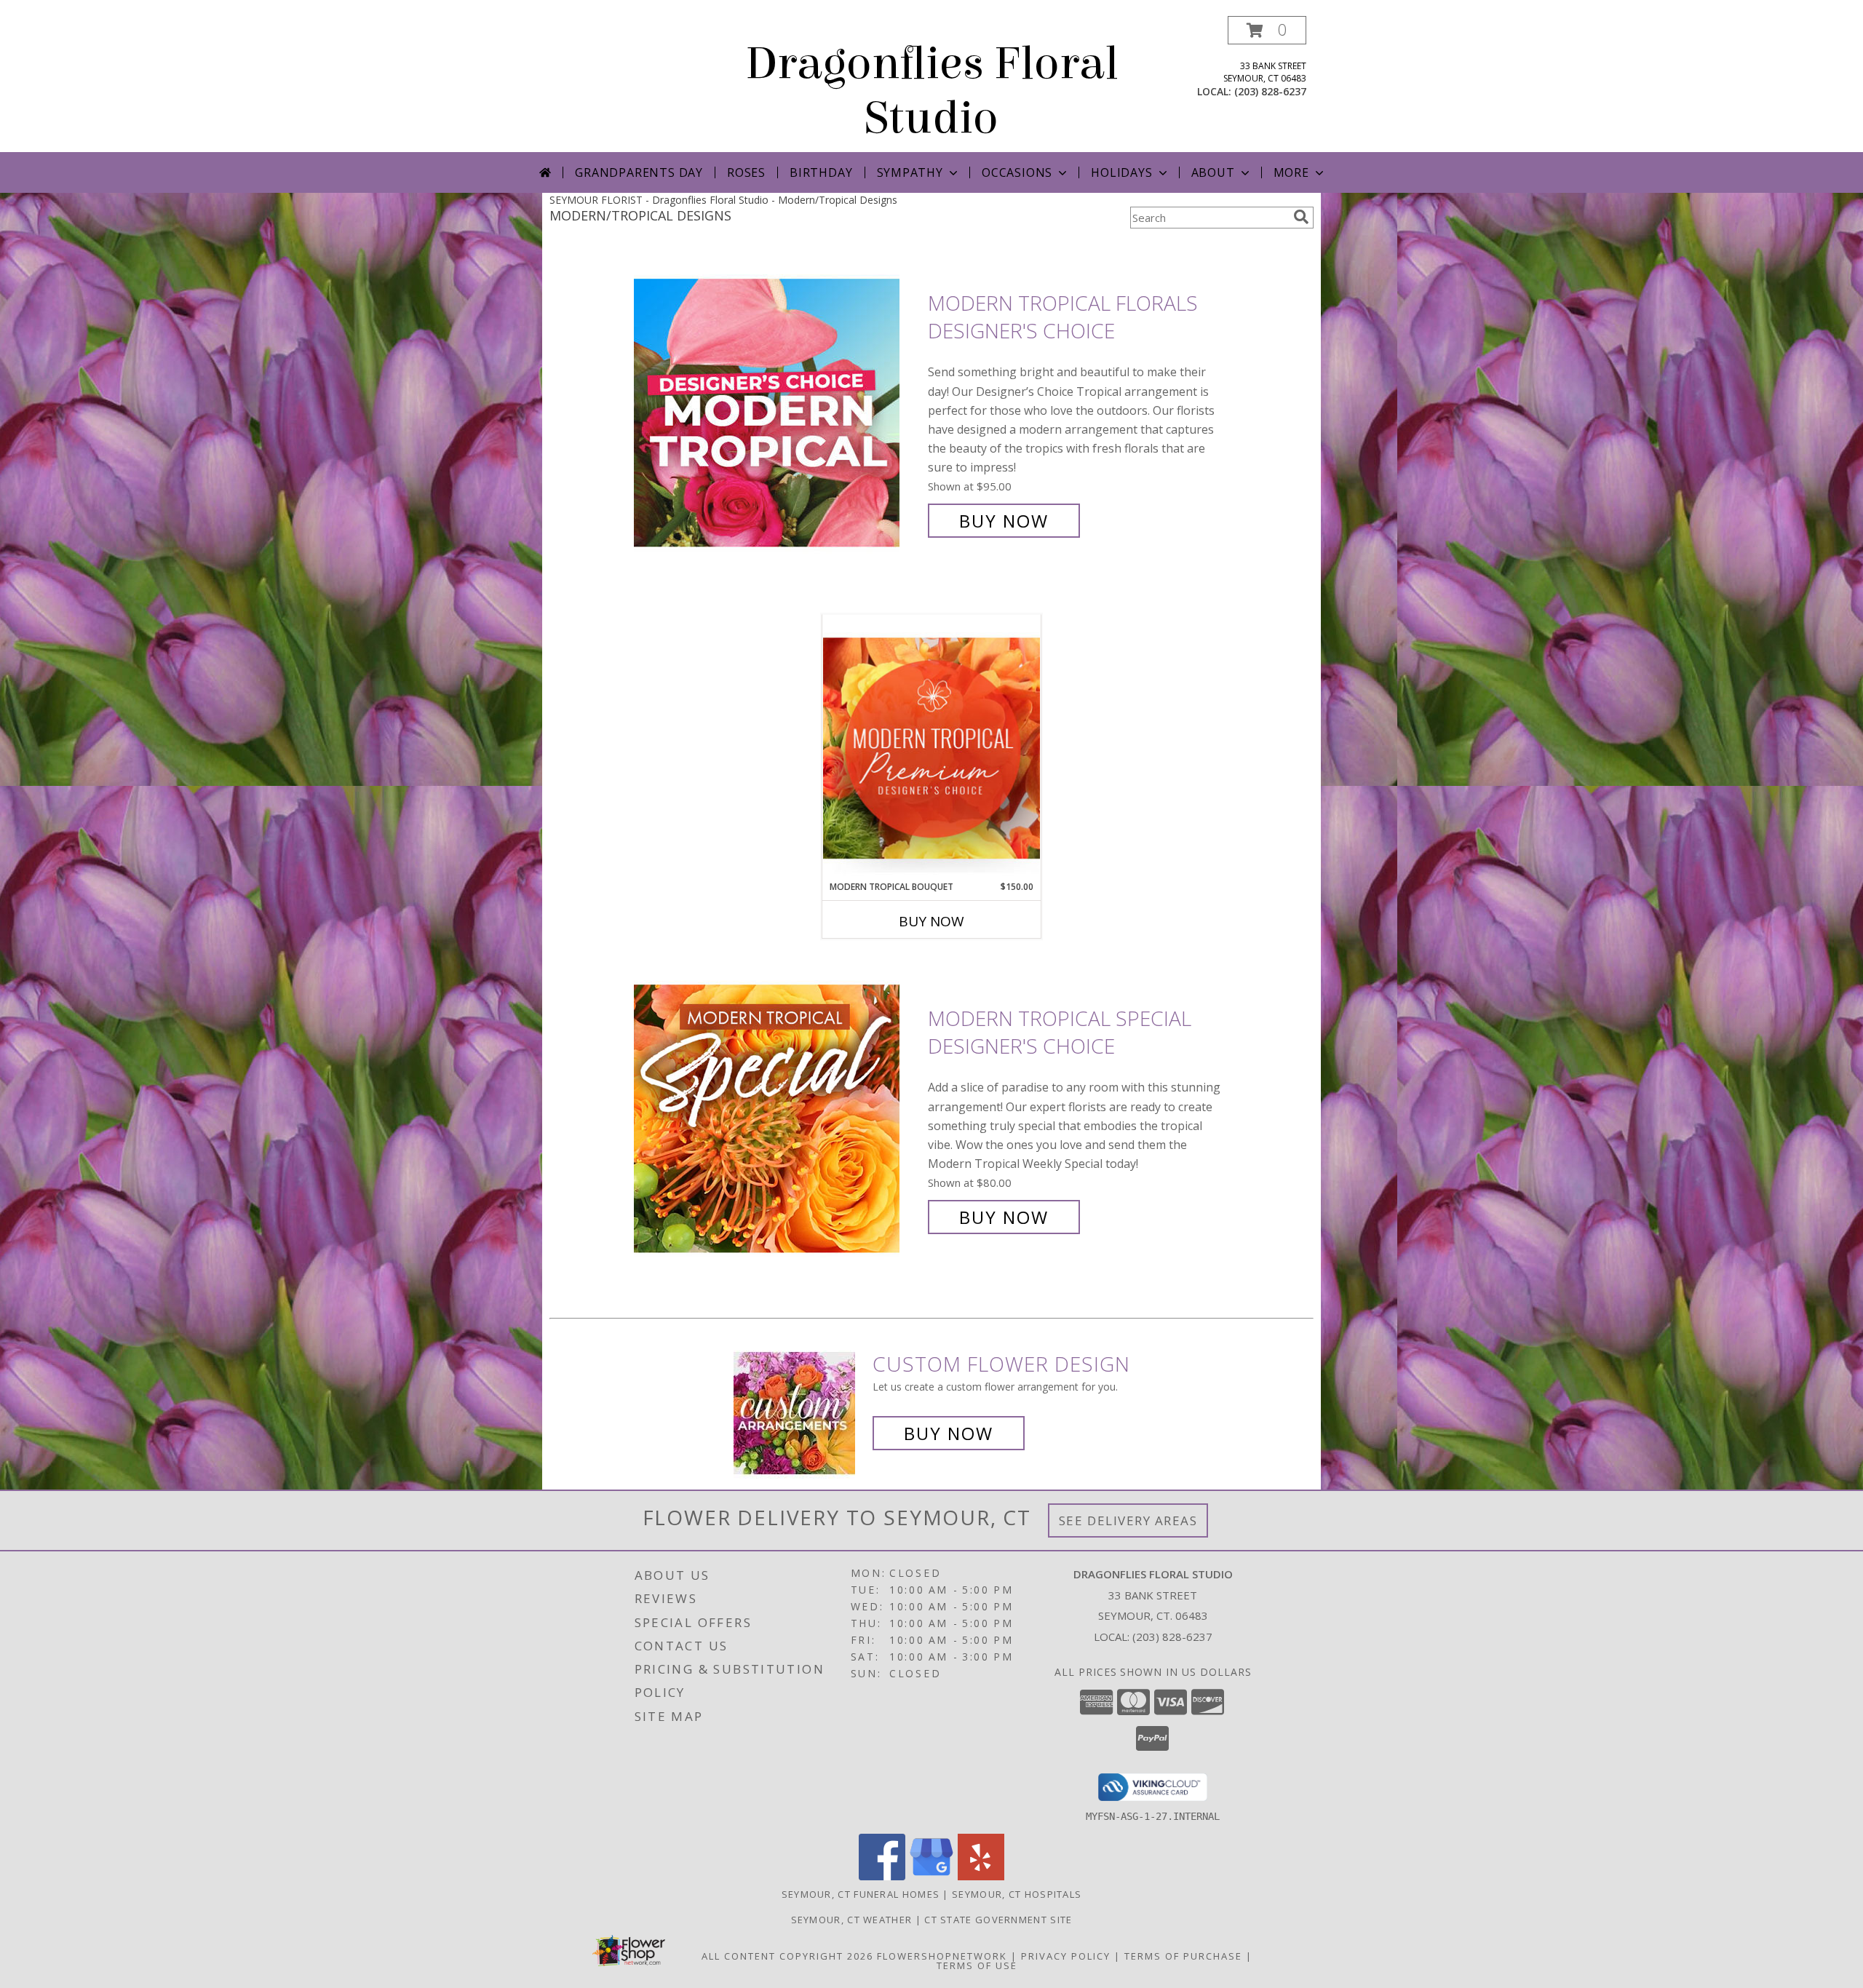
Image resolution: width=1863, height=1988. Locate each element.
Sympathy (910, 172)
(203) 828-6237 (1270, 91)
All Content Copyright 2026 (787, 1956)
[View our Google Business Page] (931, 1876)
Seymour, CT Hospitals (1017, 1894)
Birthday (821, 172)
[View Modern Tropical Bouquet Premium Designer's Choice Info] (931, 748)
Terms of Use (977, 1965)
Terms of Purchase (1183, 1956)
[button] (1267, 30)
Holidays (1121, 172)
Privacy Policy (1066, 1956)
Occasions (1017, 172)
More (1291, 172)
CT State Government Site (998, 1920)
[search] (1301, 217)
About (1213, 172)
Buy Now (1004, 521)
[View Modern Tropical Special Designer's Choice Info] (777, 1118)
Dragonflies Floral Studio (932, 91)
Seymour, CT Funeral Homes (861, 1894)
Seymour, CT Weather (852, 1920)
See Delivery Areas (1128, 1520)
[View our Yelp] (981, 1876)
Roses (746, 172)
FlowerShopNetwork (942, 1956)
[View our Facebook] (882, 1876)
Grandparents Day (639, 172)
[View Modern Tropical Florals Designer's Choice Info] (777, 412)
